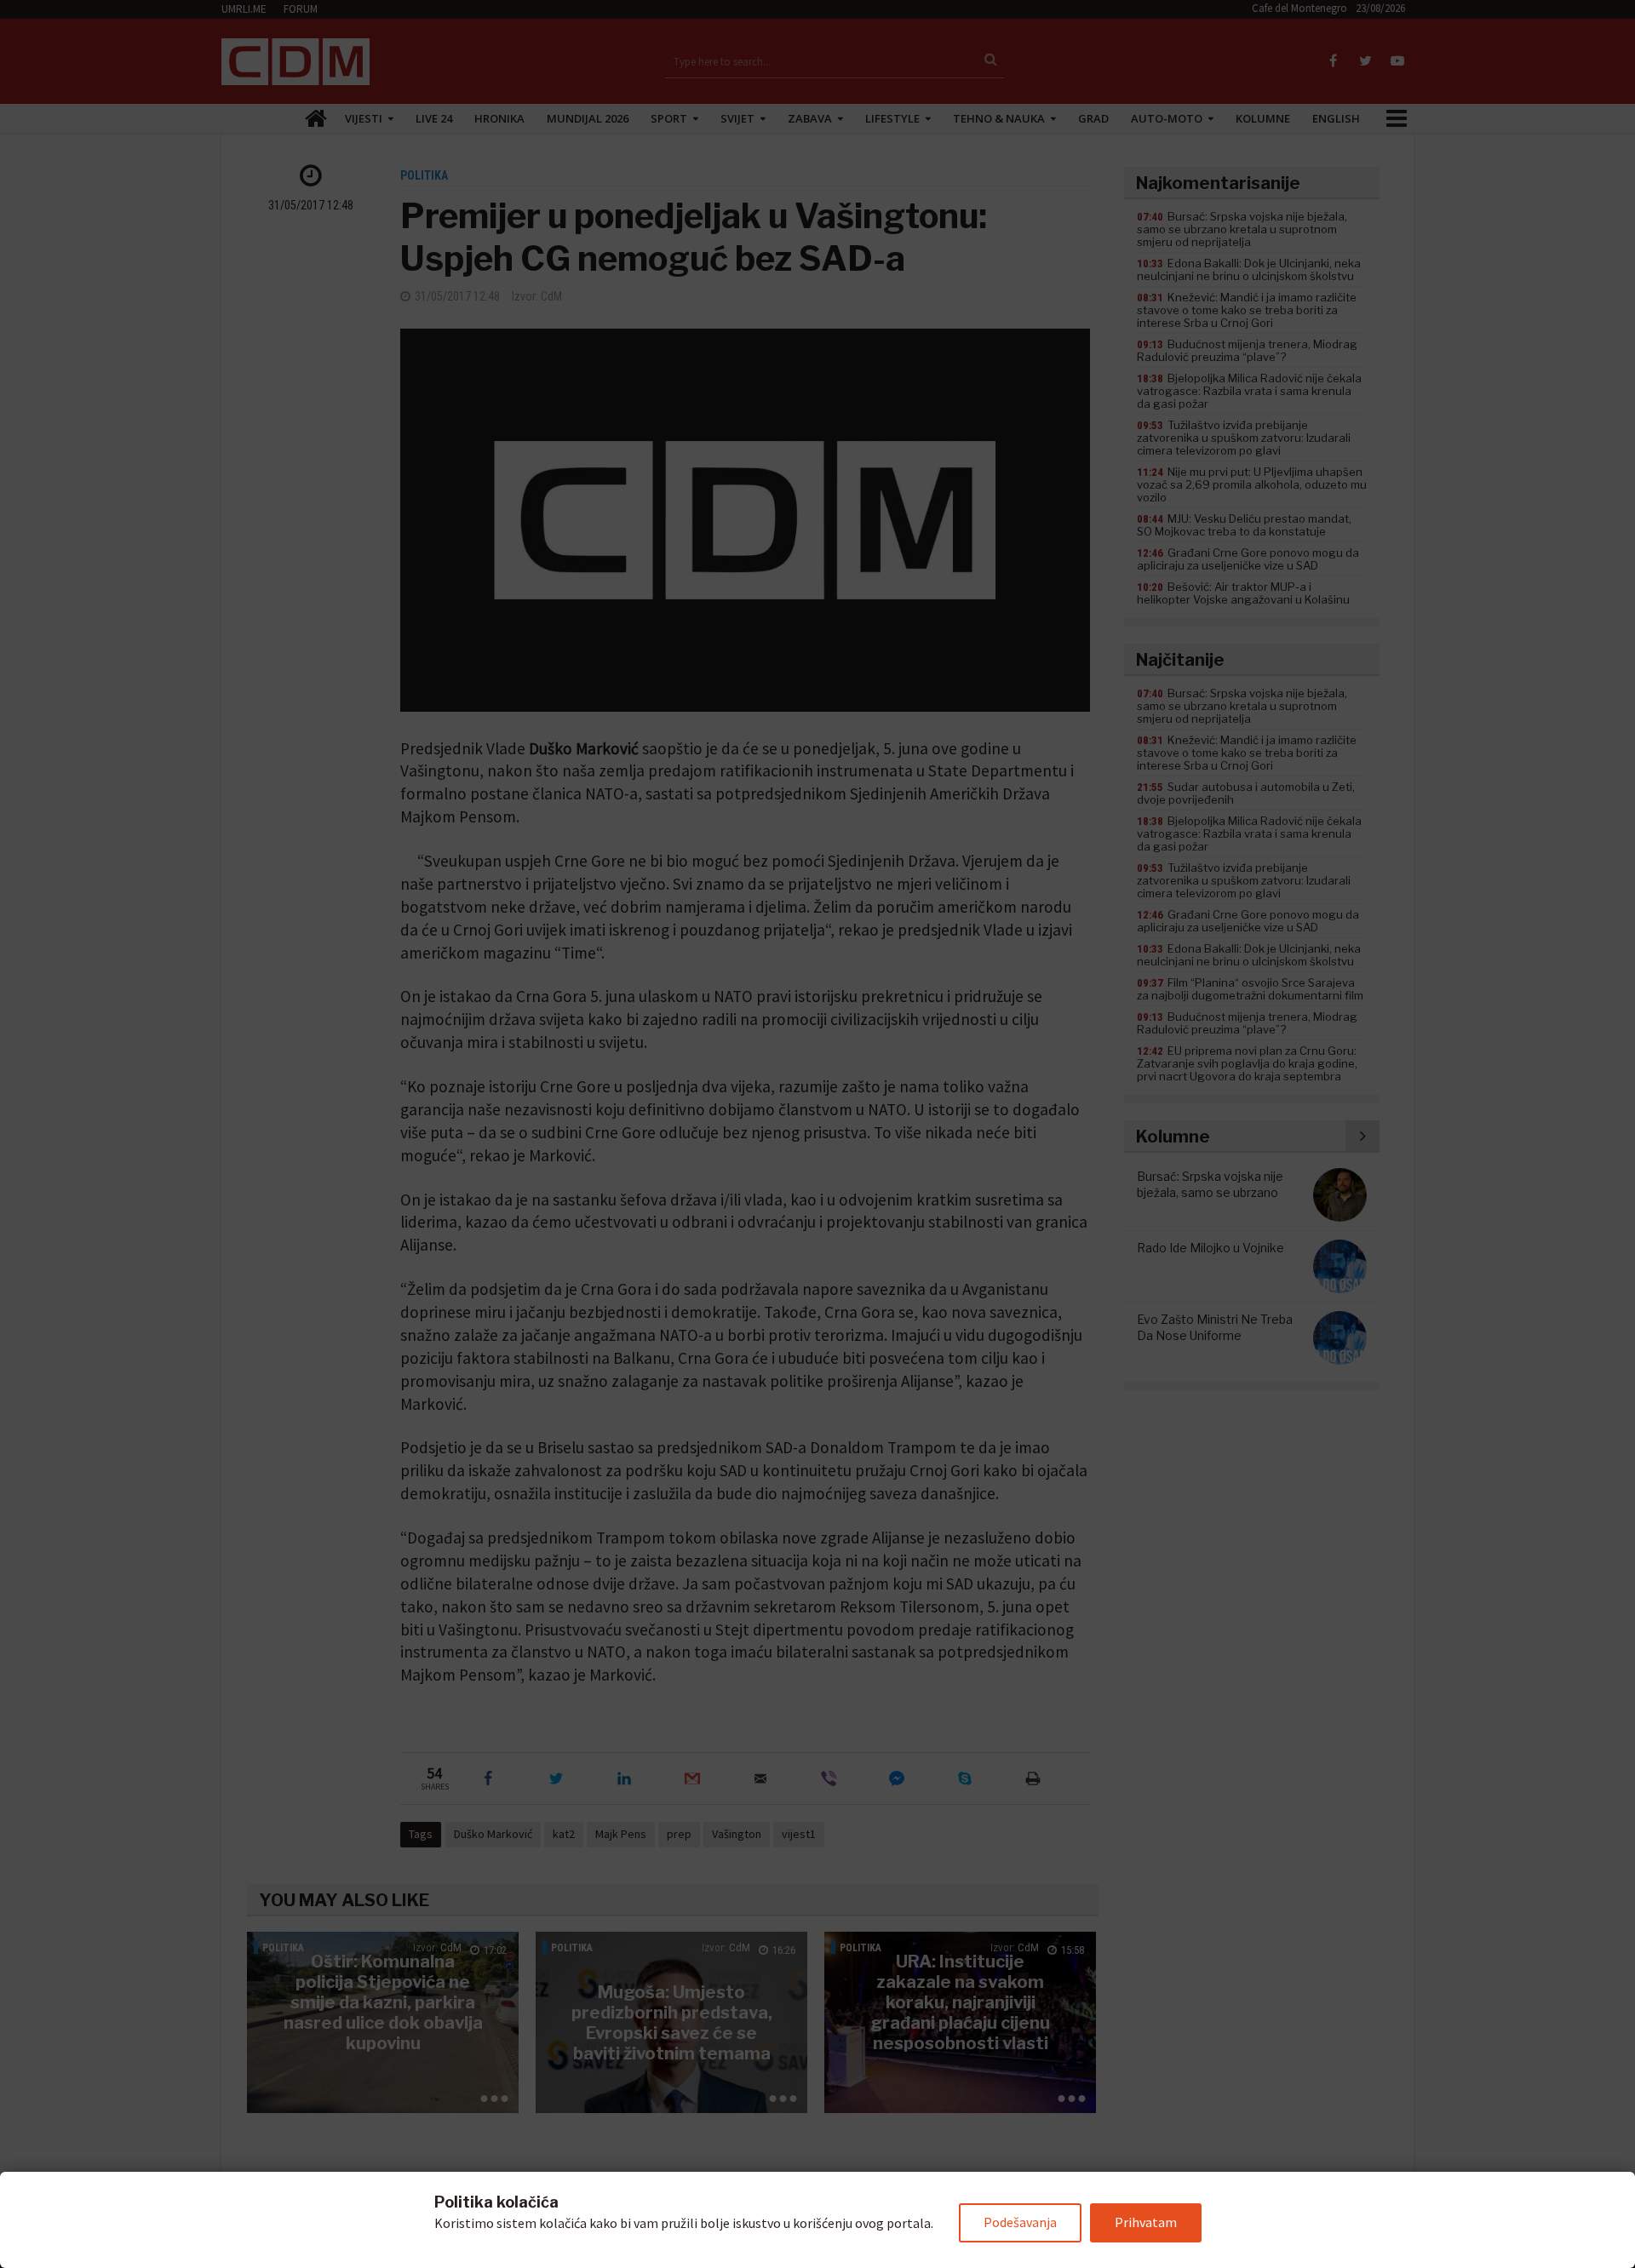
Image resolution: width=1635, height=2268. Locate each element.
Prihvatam (1146, 2222)
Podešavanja (1020, 2222)
